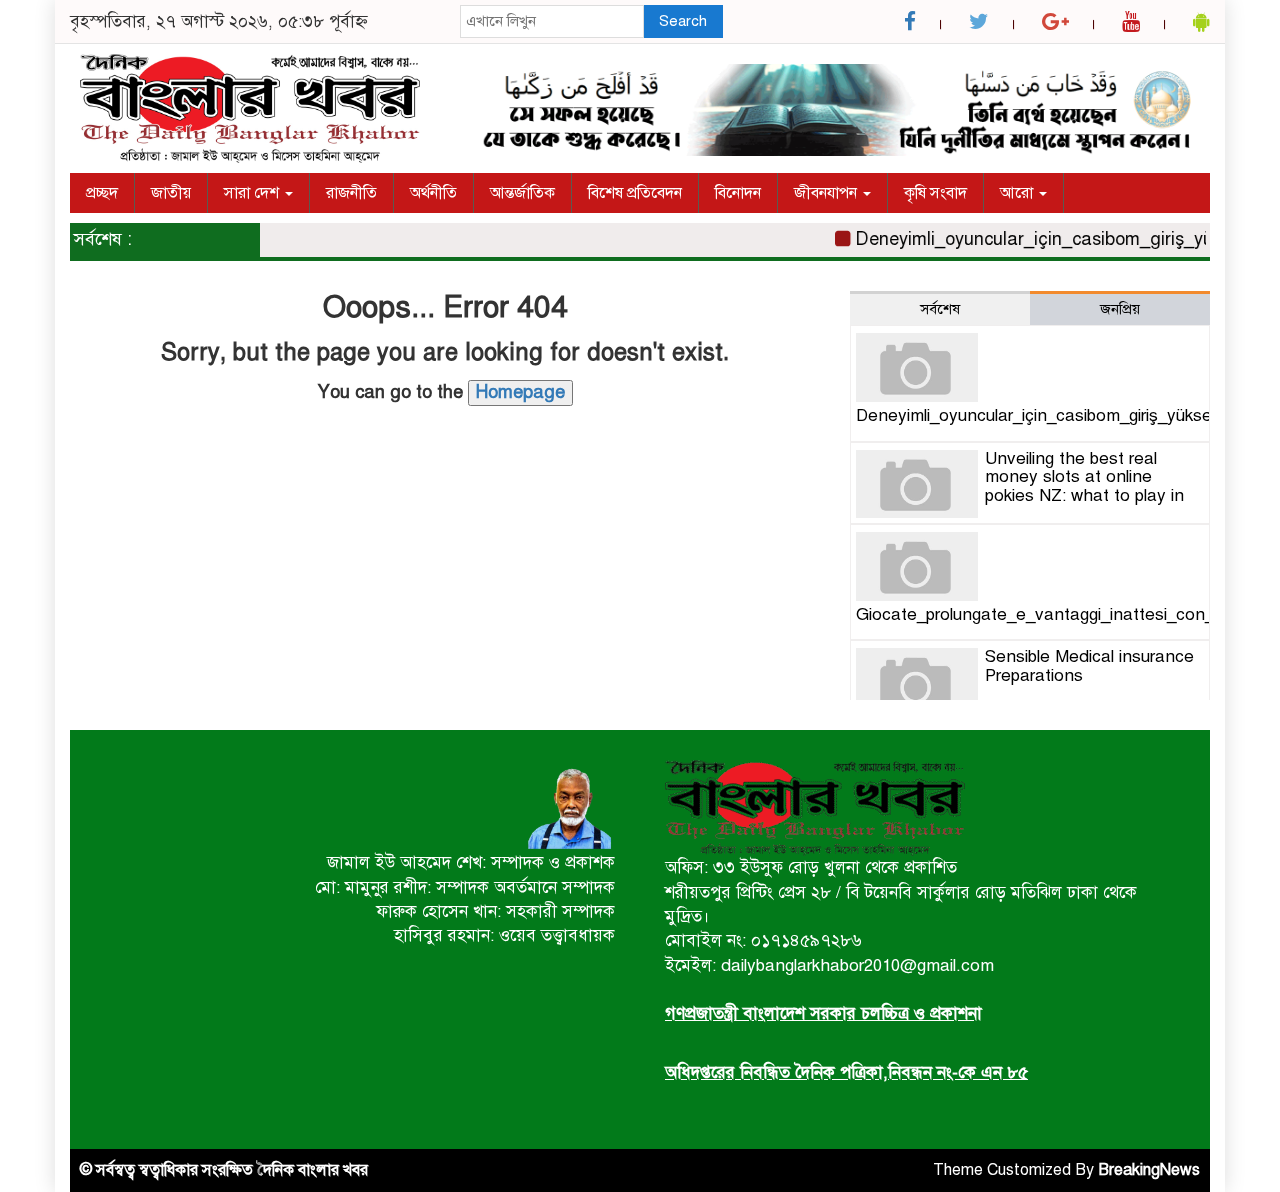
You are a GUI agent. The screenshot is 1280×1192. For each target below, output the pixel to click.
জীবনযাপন (827, 193)
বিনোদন (738, 193)
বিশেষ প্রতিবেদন (635, 193)
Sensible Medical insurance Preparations (1089, 666)
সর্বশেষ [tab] (940, 309)
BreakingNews (1149, 1170)
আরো (1018, 193)
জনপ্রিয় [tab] (1120, 309)
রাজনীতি (351, 193)
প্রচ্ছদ (102, 193)
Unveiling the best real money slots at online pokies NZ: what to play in (1084, 477)
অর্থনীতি (433, 193)
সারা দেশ (253, 193)
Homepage (520, 392)
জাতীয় (171, 193)
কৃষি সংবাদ (935, 193)
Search (683, 21)
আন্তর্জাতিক (522, 193)
